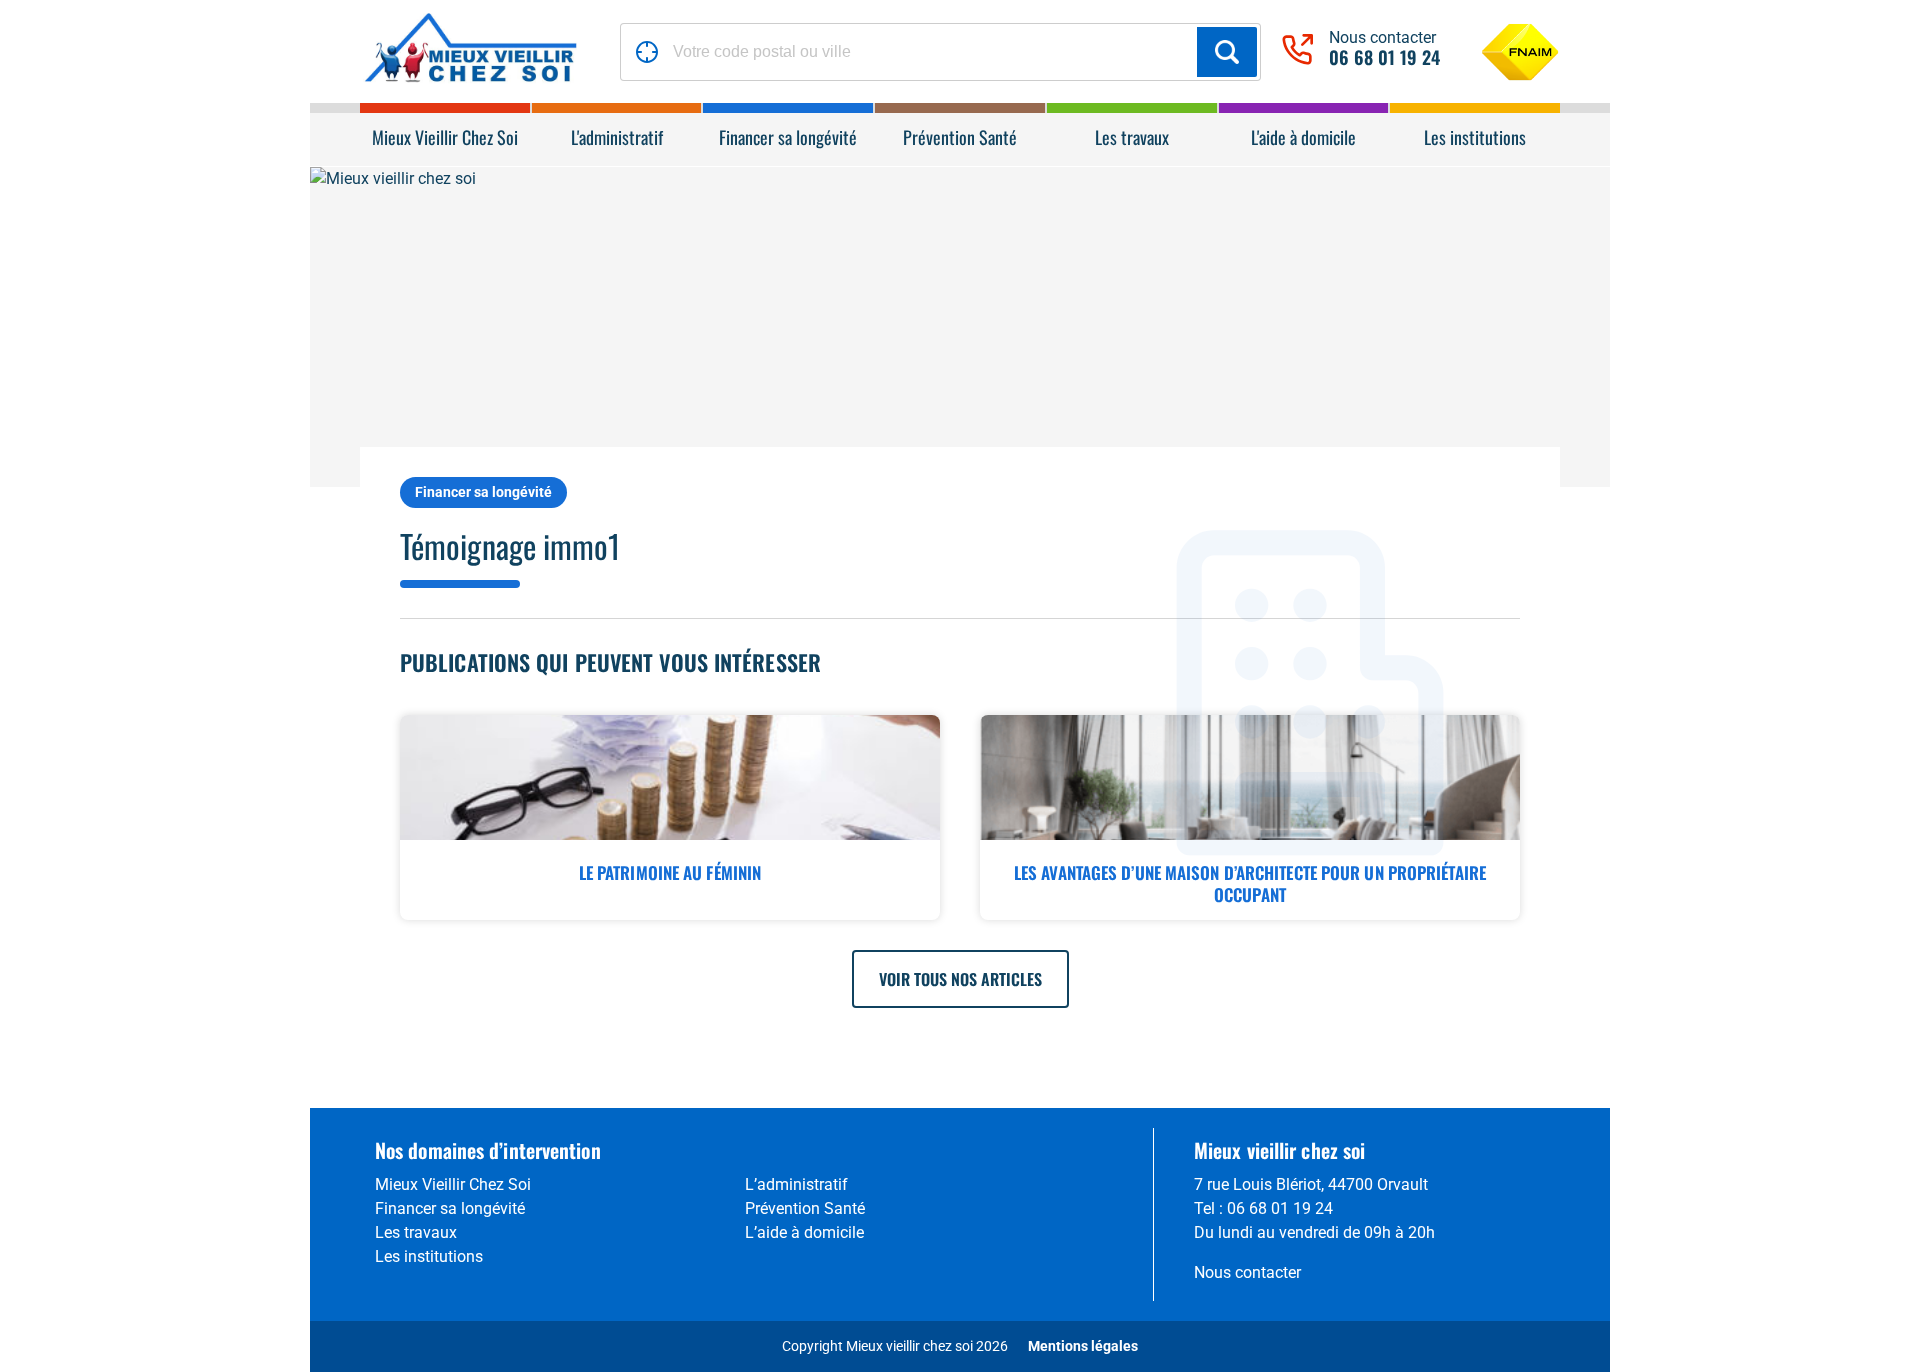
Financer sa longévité (483, 492)
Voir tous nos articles (960, 979)
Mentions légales (1083, 1346)
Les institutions (429, 1256)
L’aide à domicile (804, 1232)
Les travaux (416, 1232)
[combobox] (940, 52)
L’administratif (796, 1184)
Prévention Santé (805, 1208)
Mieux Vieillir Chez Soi (453, 1184)
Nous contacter (1247, 1272)
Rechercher (1227, 52)
